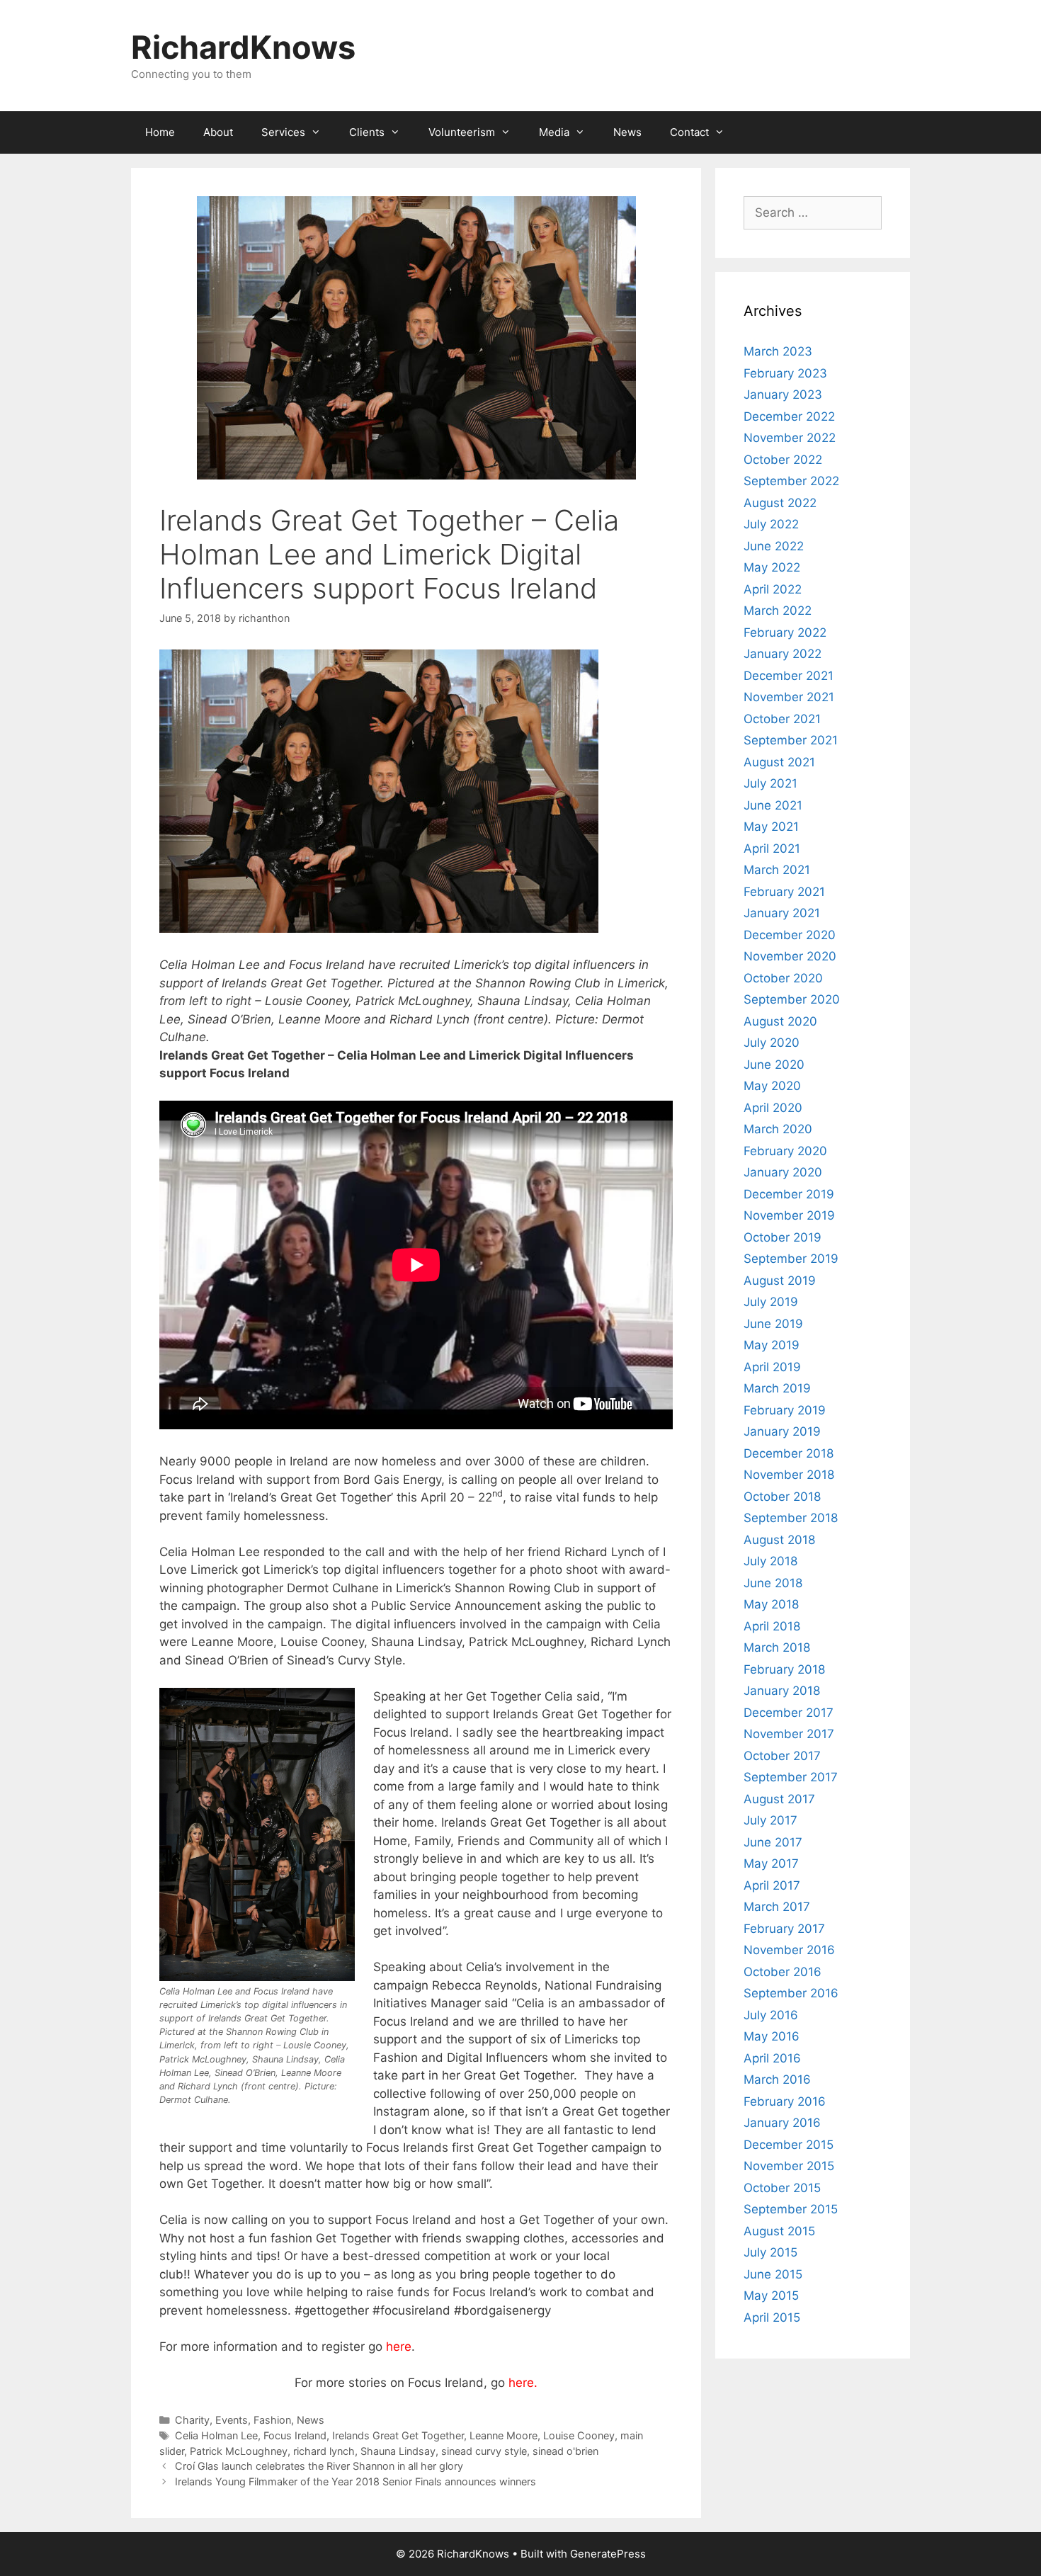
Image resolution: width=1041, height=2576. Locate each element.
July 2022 (771, 524)
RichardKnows (243, 47)
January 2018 (782, 1691)
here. (523, 2383)
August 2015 (779, 2231)
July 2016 (771, 2015)
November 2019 (789, 1215)
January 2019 (782, 1431)
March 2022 (778, 611)
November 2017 (789, 1734)
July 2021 (770, 783)
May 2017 (771, 1863)
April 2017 (772, 1885)
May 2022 (772, 567)
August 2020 (780, 1021)
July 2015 (770, 2252)
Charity (192, 2420)
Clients (367, 132)
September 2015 (791, 2209)
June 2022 (774, 546)
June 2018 (773, 1583)
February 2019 (785, 1410)
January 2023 (783, 395)
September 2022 (791, 481)
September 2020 (792, 999)
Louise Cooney (579, 2435)
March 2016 (777, 2079)
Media (554, 132)
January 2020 (783, 1172)
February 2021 (784, 892)
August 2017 (779, 1799)
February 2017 (784, 1929)
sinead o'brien (565, 2451)
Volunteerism (462, 132)
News (627, 132)
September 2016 (791, 1993)
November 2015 (789, 2166)
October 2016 (783, 1972)
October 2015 (782, 2188)
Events (232, 2420)
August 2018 (779, 1540)
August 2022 (780, 503)
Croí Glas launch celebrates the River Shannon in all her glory (319, 2466)
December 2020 (790, 935)
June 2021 (773, 805)
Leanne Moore (504, 2435)
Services (283, 132)
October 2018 (782, 1497)
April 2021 (772, 849)
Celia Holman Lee (216, 2435)
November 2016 (789, 1950)
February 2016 (785, 2101)
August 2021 (779, 762)
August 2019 (780, 1281)
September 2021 (791, 740)
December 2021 (789, 676)
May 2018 (771, 1604)
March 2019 (777, 1388)
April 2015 (772, 2317)
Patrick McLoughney (239, 2451)
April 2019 (772, 1367)
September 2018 (791, 1518)
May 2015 (771, 2296)
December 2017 (789, 1713)
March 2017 (777, 1907)
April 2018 (772, 1626)
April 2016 (772, 2058)
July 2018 (770, 1561)
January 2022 (783, 654)
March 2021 (777, 870)
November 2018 (789, 1475)
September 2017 (791, 1777)
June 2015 (773, 2274)
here (399, 2347)
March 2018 (777, 1647)
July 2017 (770, 1820)
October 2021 (782, 719)
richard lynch (324, 2451)
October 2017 (782, 1756)
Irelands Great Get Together (398, 2435)
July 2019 (771, 1302)
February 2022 (785, 632)
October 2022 (783, 460)
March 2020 (778, 1129)
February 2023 (785, 373)
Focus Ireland (295, 2435)
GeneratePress (608, 2554)
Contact (689, 132)
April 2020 (773, 1108)
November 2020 (790, 956)
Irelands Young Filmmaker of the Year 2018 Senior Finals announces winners (355, 2481)
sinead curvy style (484, 2451)
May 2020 (772, 1086)
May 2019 (772, 1345)
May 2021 (771, 827)
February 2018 (784, 1669)
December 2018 (789, 1453)
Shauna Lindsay (398, 2451)
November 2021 (789, 697)
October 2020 (783, 978)
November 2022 (790, 438)
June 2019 (773, 1324)
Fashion (272, 2420)
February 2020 (785, 1151)
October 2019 (783, 1237)
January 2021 (782, 913)
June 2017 (773, 1842)
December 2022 (789, 416)
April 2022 (773, 589)
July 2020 (772, 1043)
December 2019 (789, 1194)
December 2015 (789, 2145)
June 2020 (774, 1065)
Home (160, 132)
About (218, 132)
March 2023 (778, 351)
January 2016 (782, 2123)
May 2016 (772, 2036)
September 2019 (791, 1259)
